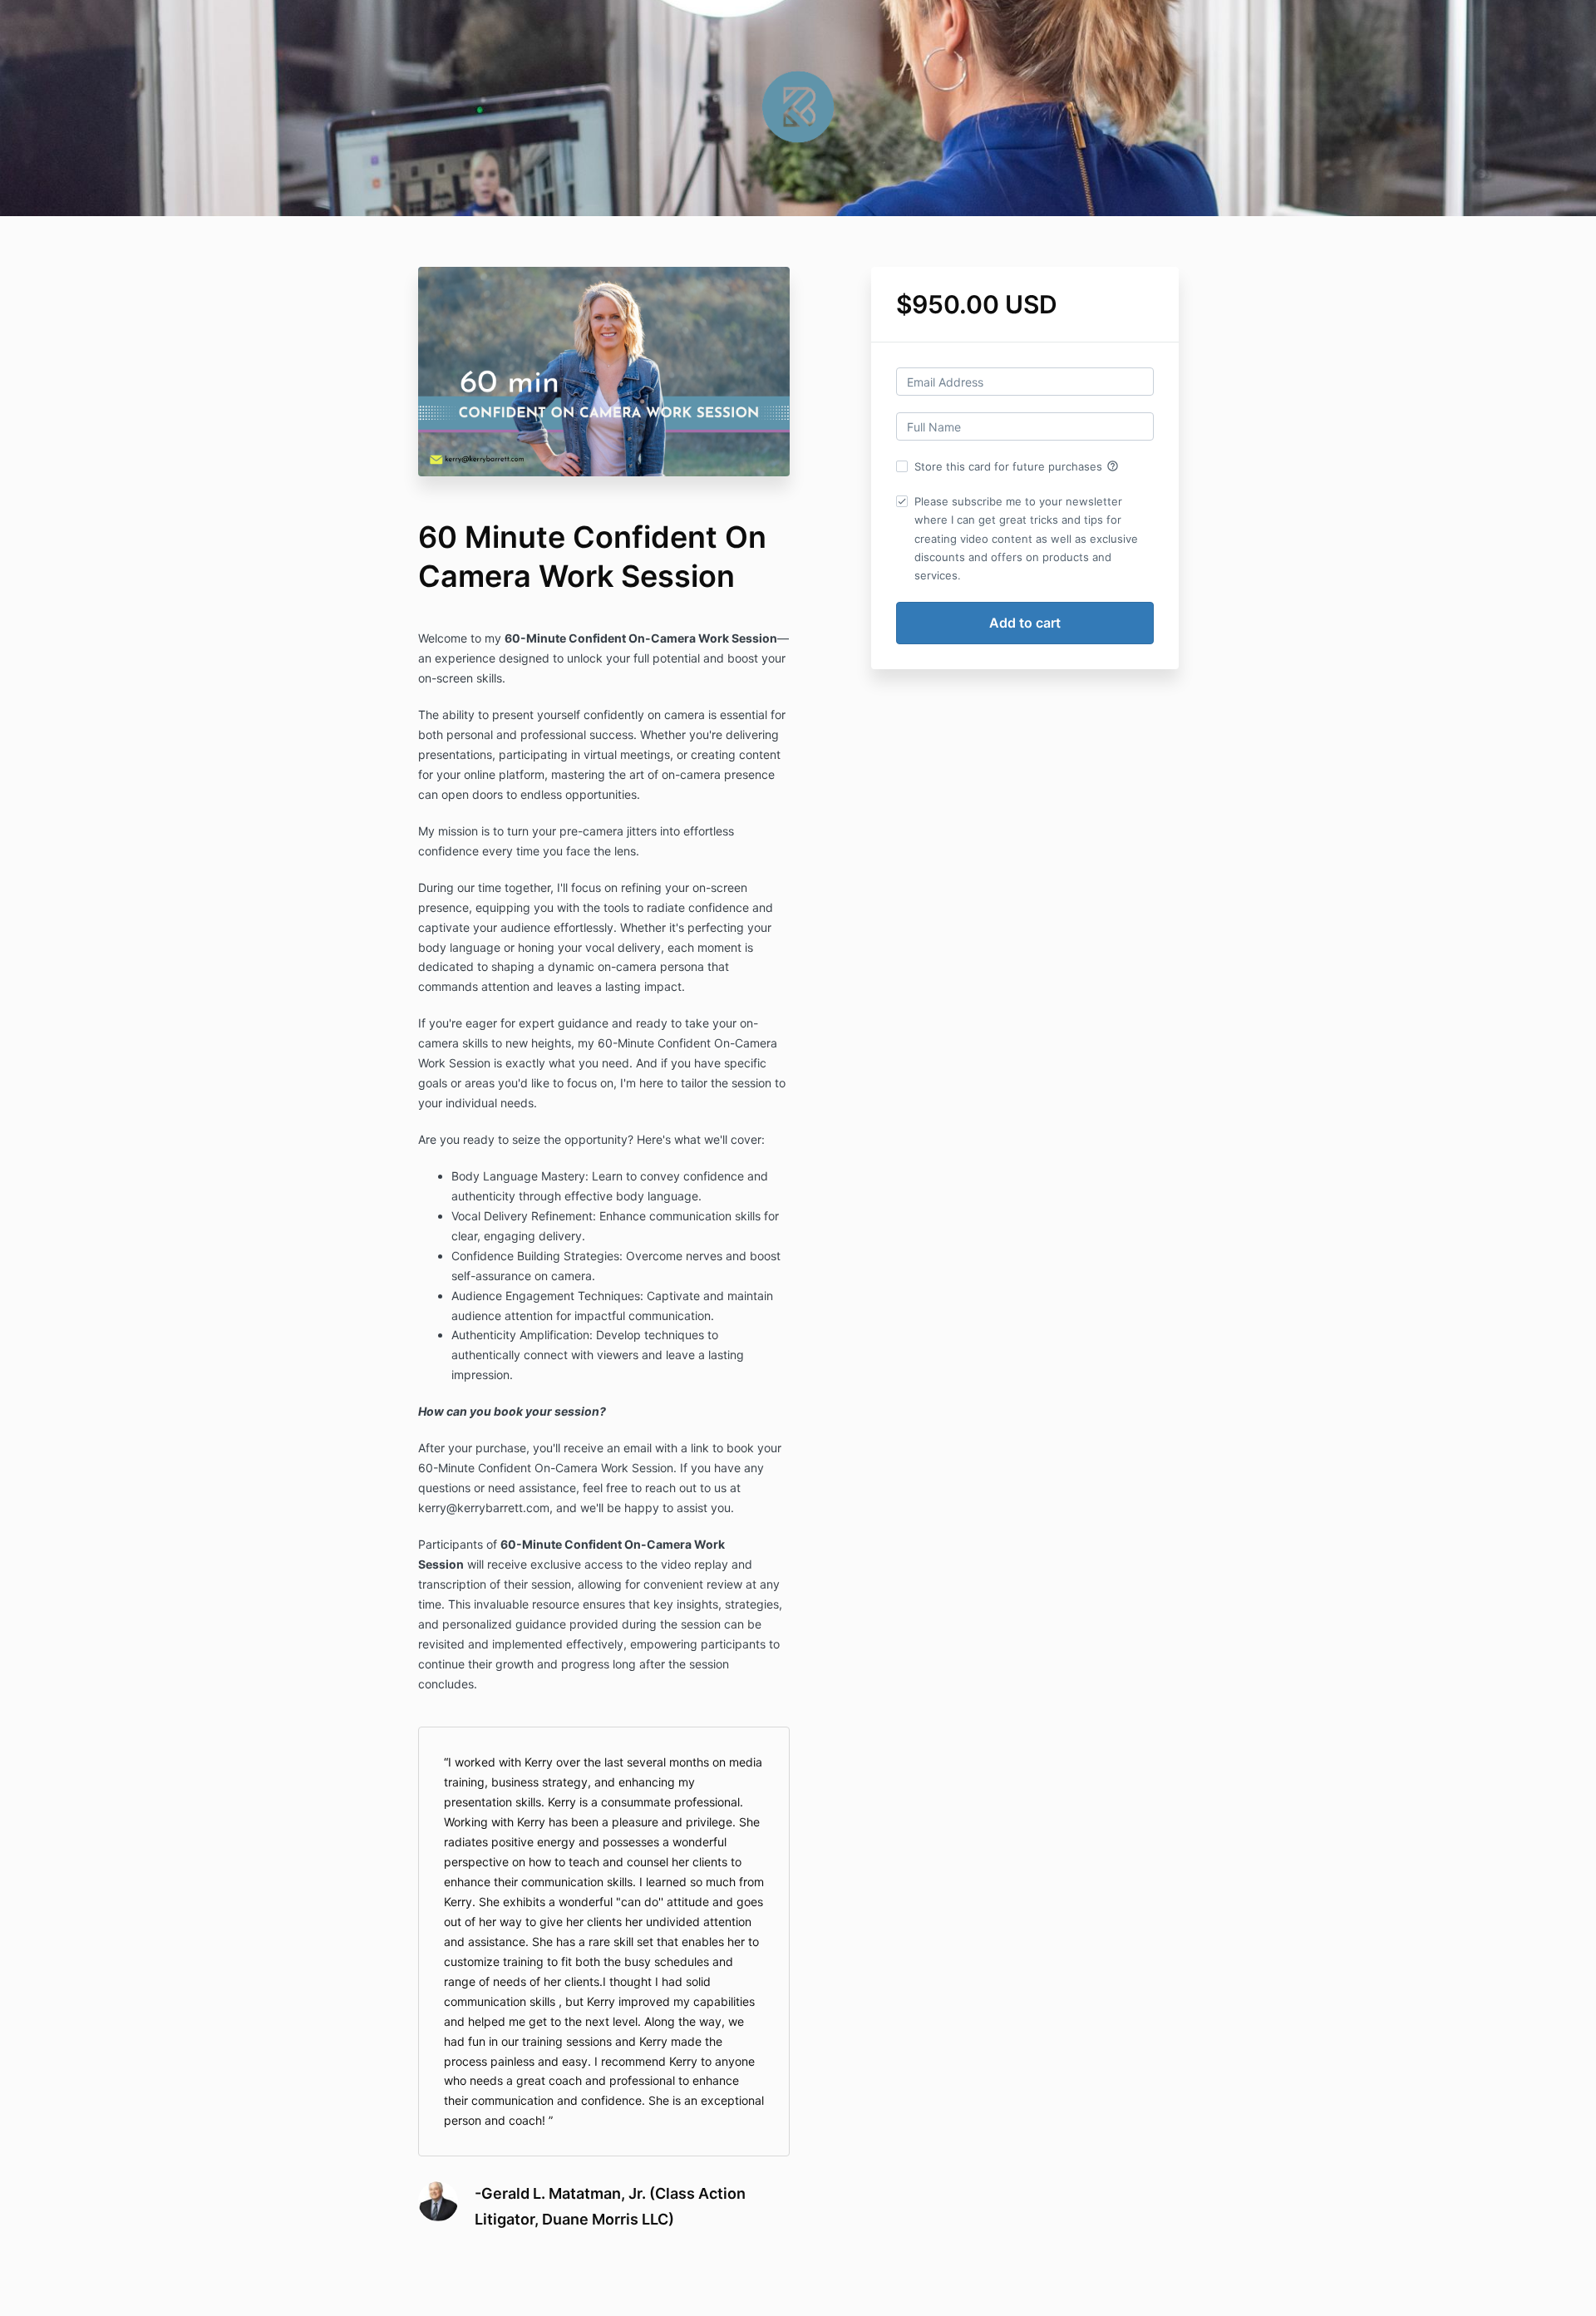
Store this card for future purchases (1017, 466)
